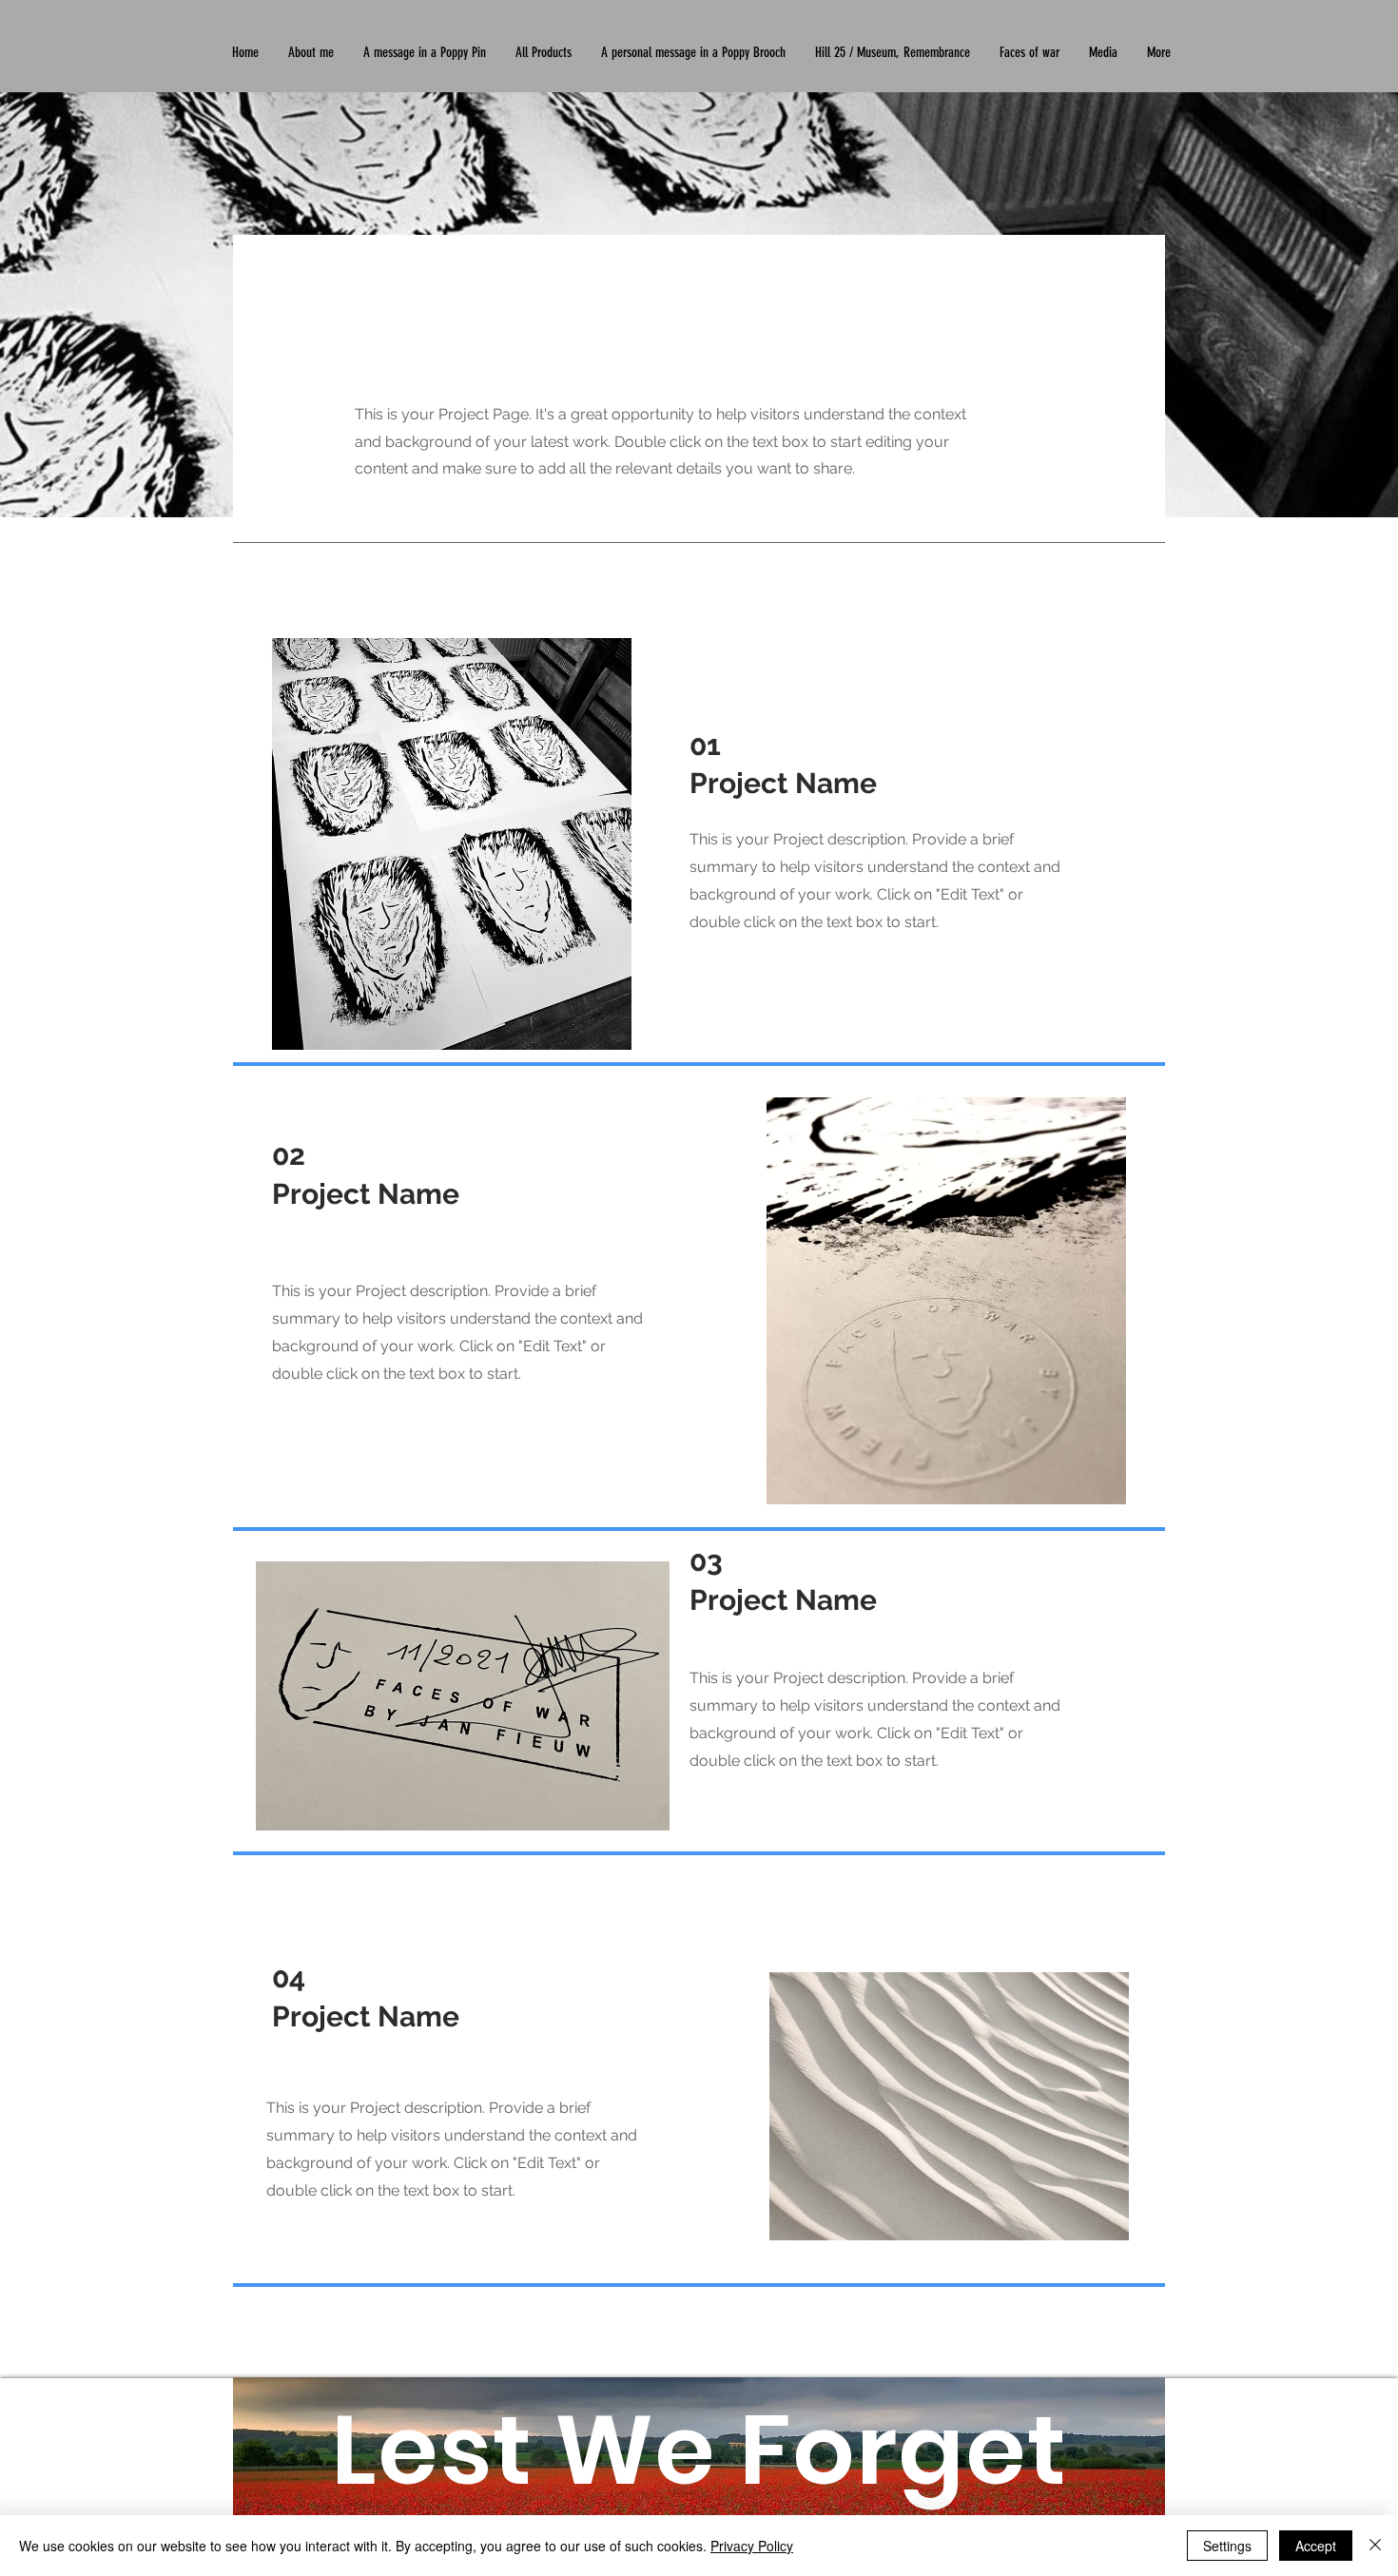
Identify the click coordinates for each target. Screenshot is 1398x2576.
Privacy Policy (752, 2546)
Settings (1227, 2546)
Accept (1316, 2546)
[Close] (1375, 2546)
